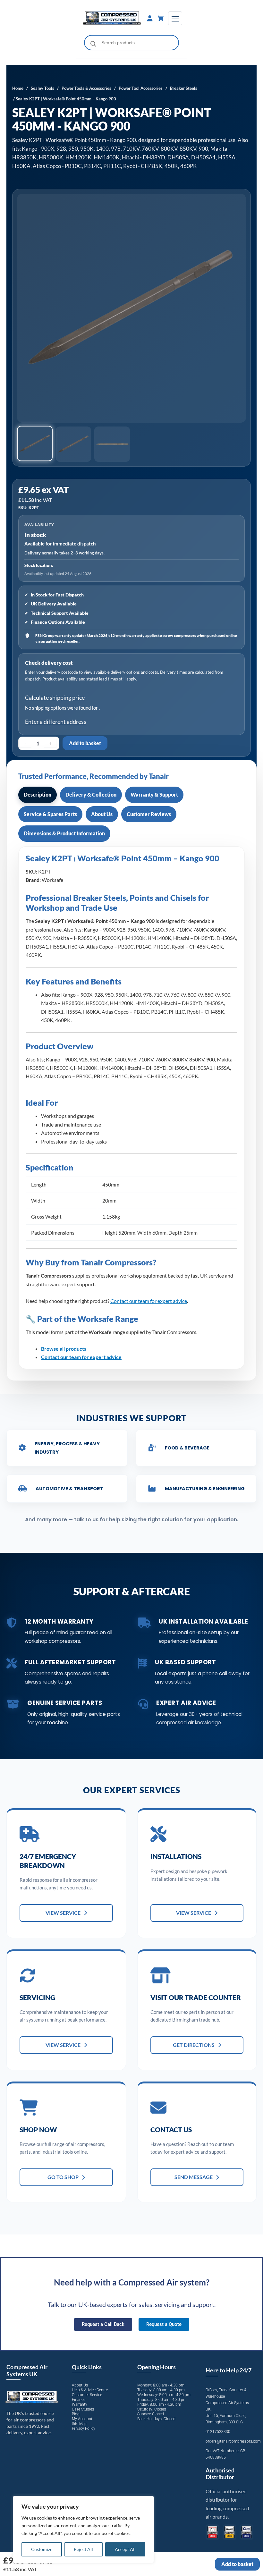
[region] (83, 2530)
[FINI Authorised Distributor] (212, 2532)
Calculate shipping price (55, 697)
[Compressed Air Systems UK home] (112, 18)
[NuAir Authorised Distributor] (229, 2532)
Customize (42, 2549)
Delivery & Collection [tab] (91, 794)
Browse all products (64, 1349)
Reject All (83, 2549)
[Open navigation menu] (175, 18)
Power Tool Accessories (141, 88)
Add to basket (85, 743)
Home (18, 88)
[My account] (150, 18)
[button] (35, 444)
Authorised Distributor (220, 2474)
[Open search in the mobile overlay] (132, 43)
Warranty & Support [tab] (154, 794)
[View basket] (161, 18)
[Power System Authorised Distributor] (246, 2532)
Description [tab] (38, 794)
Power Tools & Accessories (86, 88)
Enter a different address (56, 722)
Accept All (125, 2549)
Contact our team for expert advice (149, 1301)
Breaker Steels (184, 88)
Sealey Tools (42, 88)
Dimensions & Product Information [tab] (64, 833)
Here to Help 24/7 (229, 2370)
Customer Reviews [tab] (149, 814)
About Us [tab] (102, 814)
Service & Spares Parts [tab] (50, 814)
